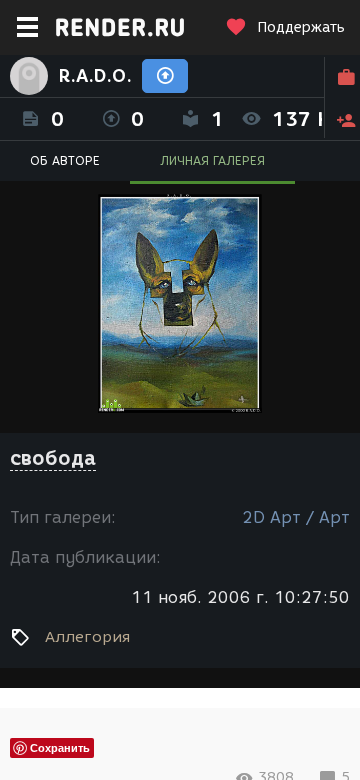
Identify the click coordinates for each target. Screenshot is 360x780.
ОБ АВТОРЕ (65, 160)
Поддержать (301, 27)
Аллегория (87, 637)
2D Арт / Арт (296, 517)
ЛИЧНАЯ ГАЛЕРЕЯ (212, 160)
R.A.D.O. (95, 76)
